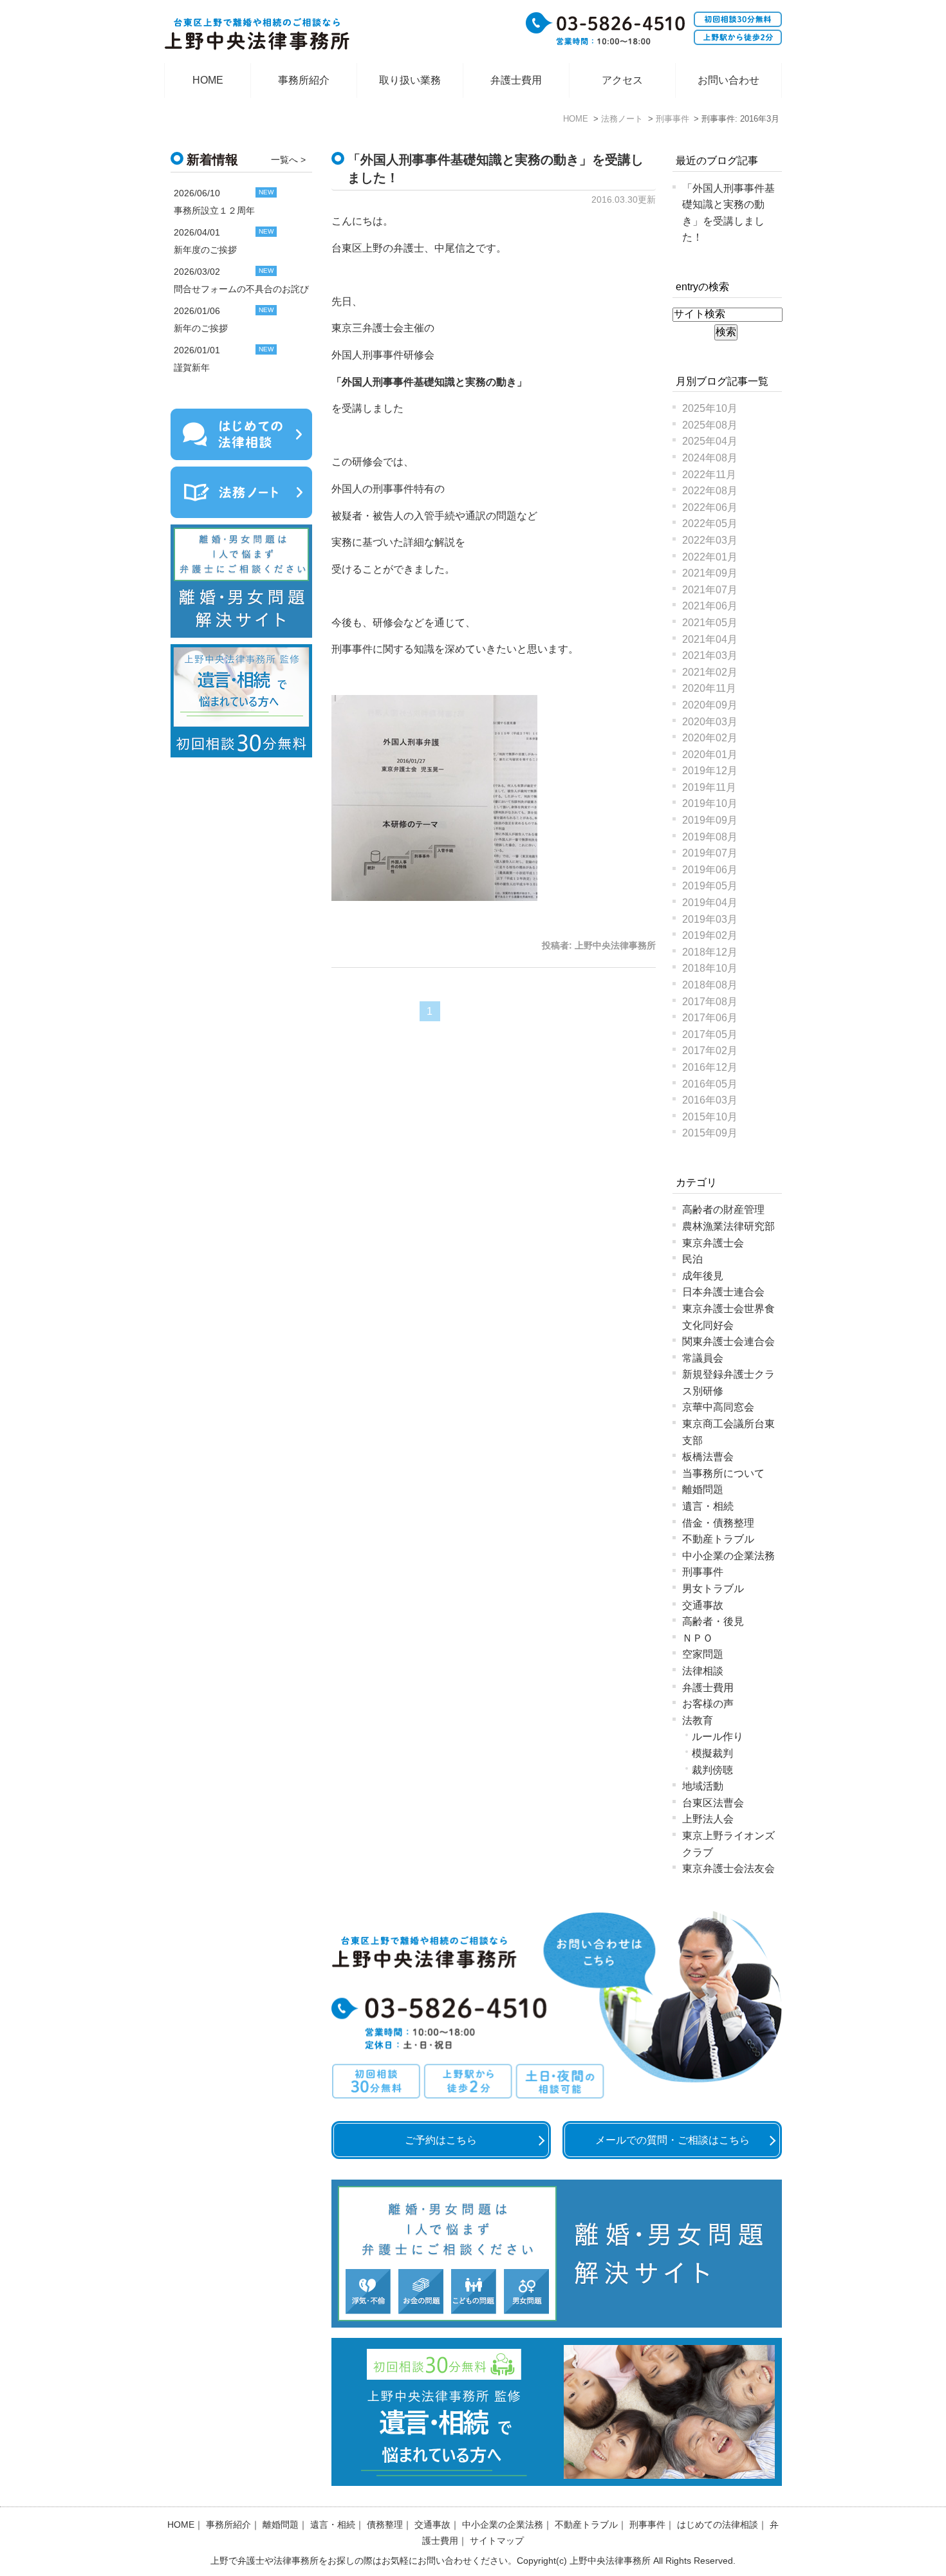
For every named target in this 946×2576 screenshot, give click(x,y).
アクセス (622, 80)
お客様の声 (708, 1704)
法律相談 (703, 1671)
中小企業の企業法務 (728, 1556)
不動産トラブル (718, 1539)
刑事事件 (703, 1572)
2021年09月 (710, 573)
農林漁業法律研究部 (728, 1226)
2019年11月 (709, 787)
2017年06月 (710, 1018)
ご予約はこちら (441, 2140)
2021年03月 (710, 655)
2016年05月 (710, 1084)
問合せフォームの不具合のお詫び (241, 289)
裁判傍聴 (712, 1770)
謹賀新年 (192, 367)
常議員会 (703, 1358)
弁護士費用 (516, 80)
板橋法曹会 (708, 1457)
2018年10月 (710, 968)
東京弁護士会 (713, 1243)
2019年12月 (710, 771)
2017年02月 (710, 1051)
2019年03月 (710, 919)
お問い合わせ (728, 80)
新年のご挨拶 (201, 328)
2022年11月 (709, 475)
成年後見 (703, 1276)
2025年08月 (710, 425)
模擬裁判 (712, 1753)
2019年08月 (710, 837)
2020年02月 (710, 738)
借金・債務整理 (718, 1523)
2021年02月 (710, 672)
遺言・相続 (708, 1506)
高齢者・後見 (713, 1621)
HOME (208, 80)
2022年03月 (710, 540)
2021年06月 (710, 606)
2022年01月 (710, 557)
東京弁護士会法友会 (728, 1868)
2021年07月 (710, 590)
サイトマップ (497, 2541)
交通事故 (703, 1605)
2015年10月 (710, 1117)
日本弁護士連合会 (723, 1292)
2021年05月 (710, 623)
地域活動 (703, 1786)
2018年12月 (710, 952)
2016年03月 (710, 1100)
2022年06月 (710, 507)
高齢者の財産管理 (723, 1209)
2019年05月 (710, 886)
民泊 (692, 1259)
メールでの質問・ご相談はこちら (672, 2140)
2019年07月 (710, 853)
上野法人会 (708, 1819)
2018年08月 (710, 985)
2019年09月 (710, 820)
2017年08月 (710, 1002)
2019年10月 (710, 803)
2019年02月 (710, 935)
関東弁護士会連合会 (728, 1341)
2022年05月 (710, 524)
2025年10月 (710, 408)
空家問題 (703, 1654)
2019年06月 (710, 870)
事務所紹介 (304, 80)
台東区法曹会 (713, 1803)
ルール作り (718, 1737)
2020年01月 (710, 755)
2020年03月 (710, 722)
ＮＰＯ (698, 1638)
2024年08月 (710, 458)
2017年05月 (710, 1034)
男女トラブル (713, 1589)
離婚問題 (703, 1489)
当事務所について (723, 1473)
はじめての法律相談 (718, 2525)
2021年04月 (710, 639)
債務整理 (385, 2525)
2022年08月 (710, 491)
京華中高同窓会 (718, 1407)
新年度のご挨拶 (205, 250)
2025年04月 (710, 441)
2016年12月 (710, 1067)
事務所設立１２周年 (214, 210)
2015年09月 (710, 1133)
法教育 (698, 1720)
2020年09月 (710, 705)
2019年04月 (710, 903)
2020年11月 (709, 688)
